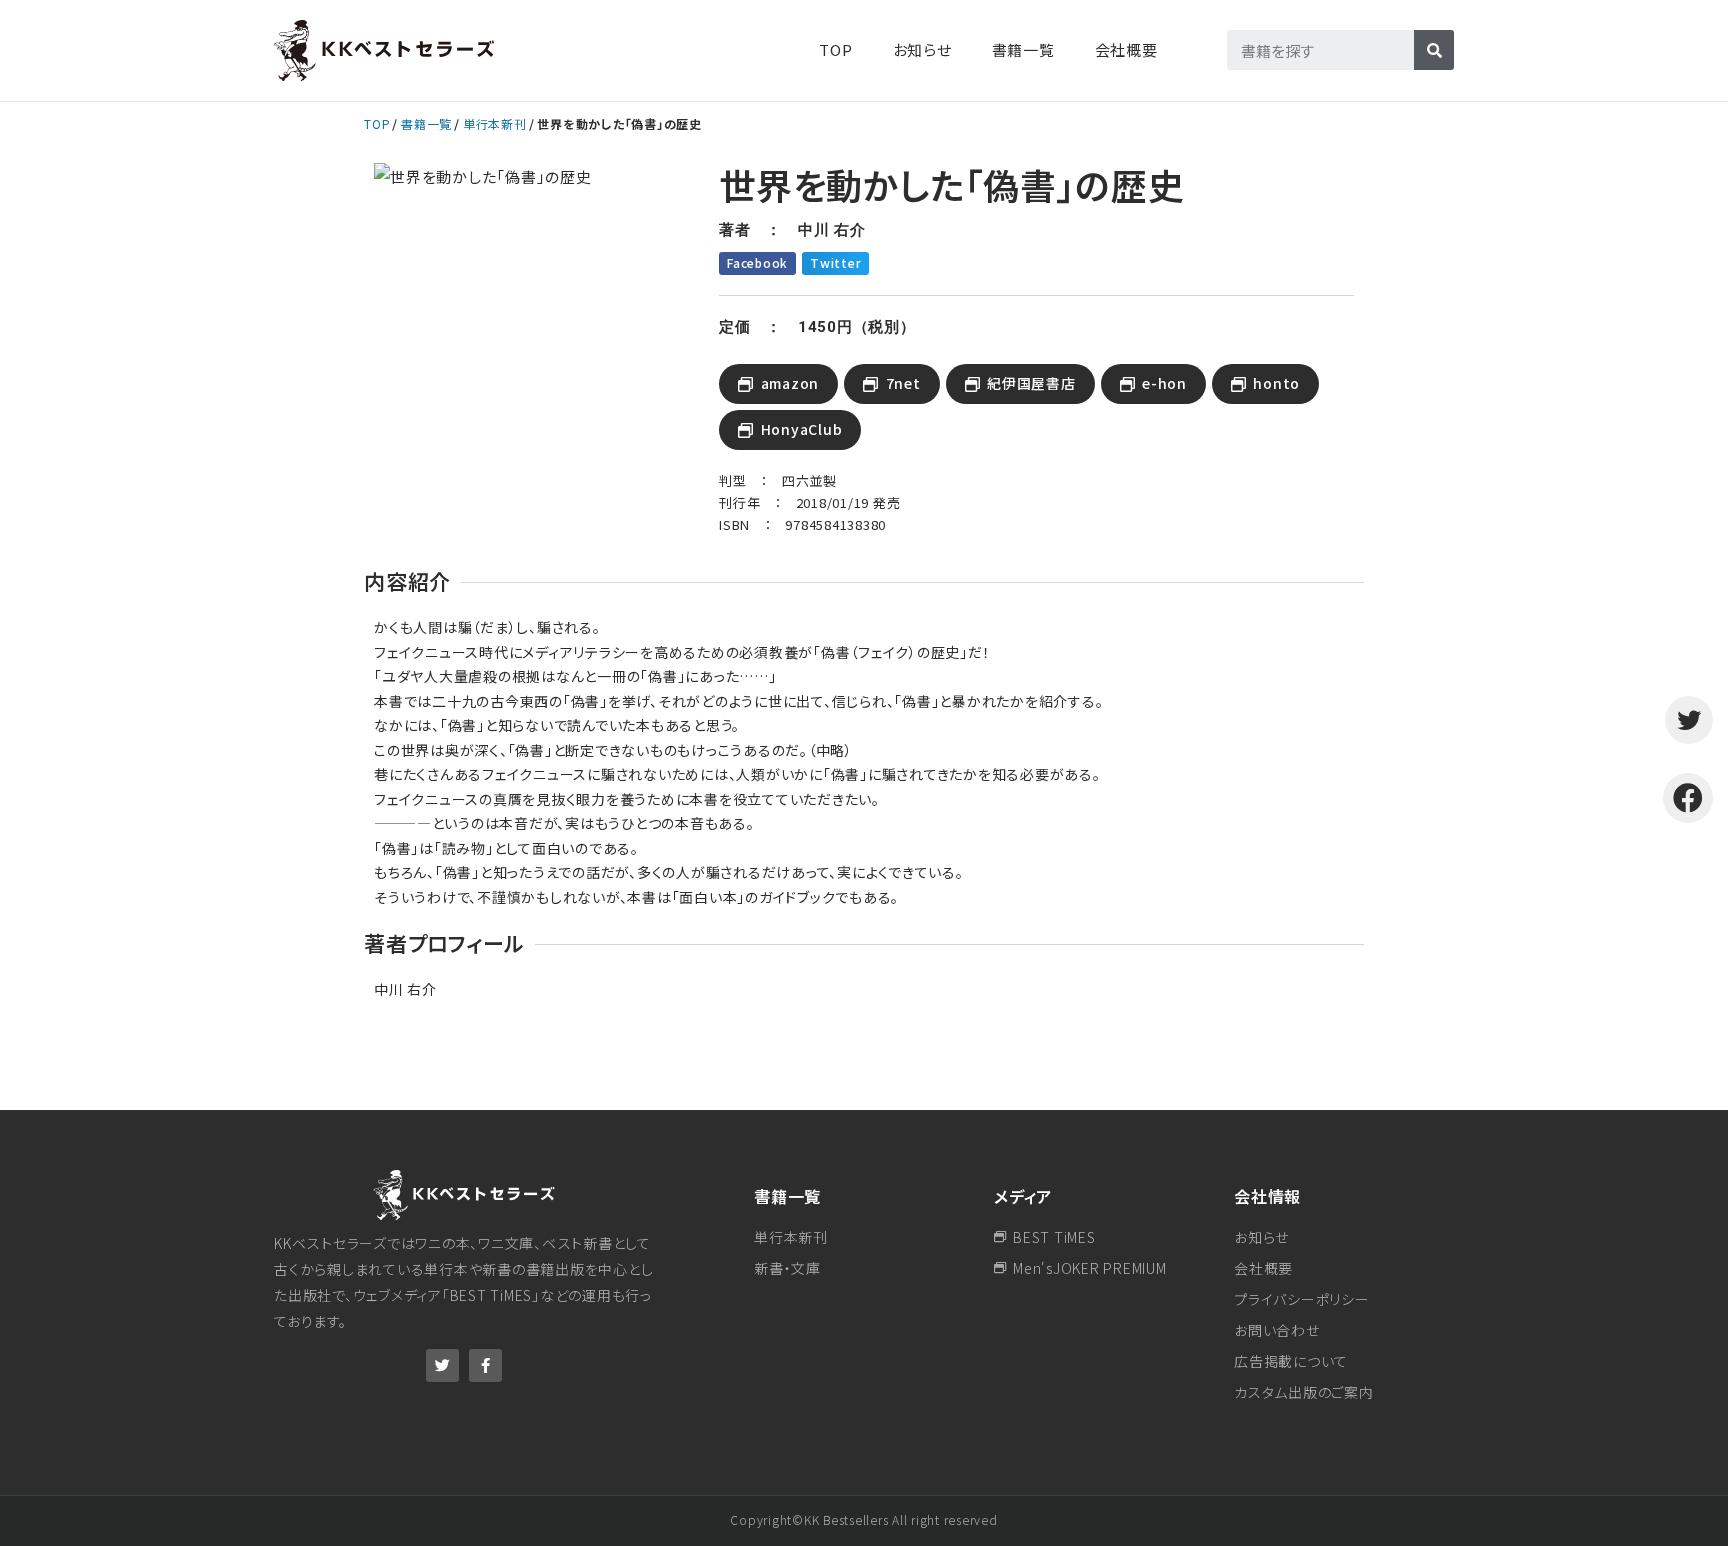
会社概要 (1126, 49)
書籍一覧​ (1023, 49)
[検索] (1434, 50)
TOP (835, 49)
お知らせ (922, 49)
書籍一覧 (426, 123)
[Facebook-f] (485, 1365)
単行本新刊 (495, 123)
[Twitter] (442, 1365)
